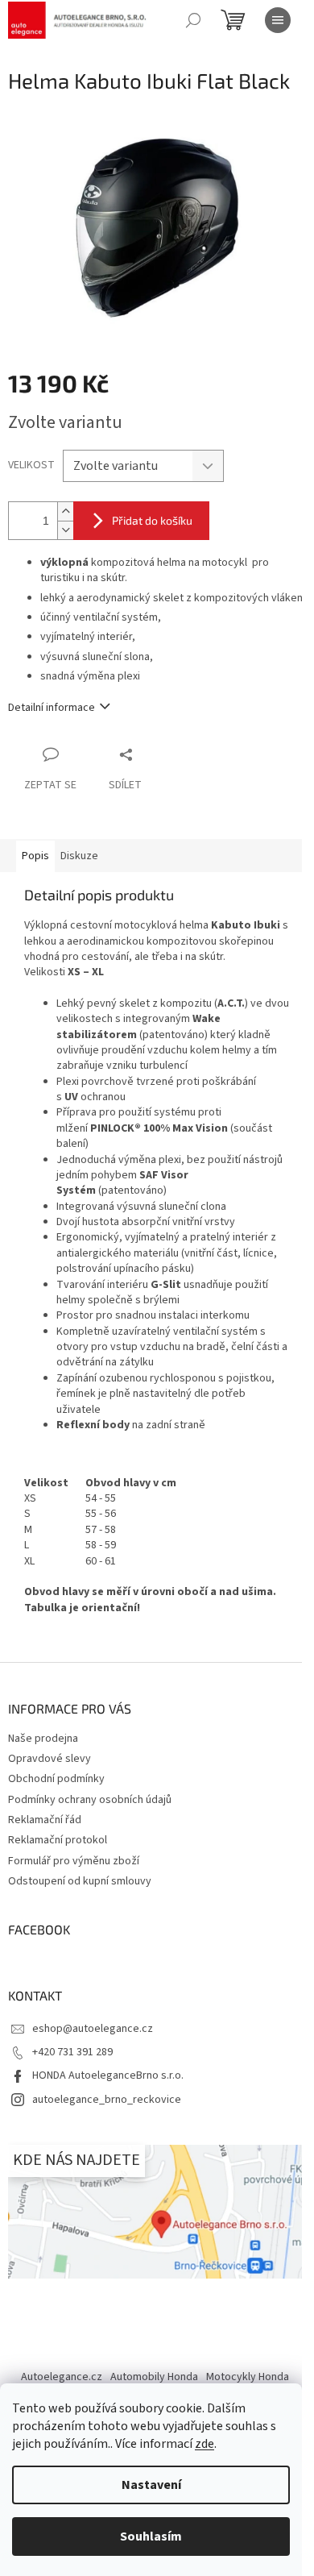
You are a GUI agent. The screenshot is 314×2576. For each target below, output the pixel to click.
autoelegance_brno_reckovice (107, 2100)
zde (205, 2444)
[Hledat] (193, 20)
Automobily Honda (154, 2377)
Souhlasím (151, 2537)
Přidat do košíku (152, 520)
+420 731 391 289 (72, 2052)
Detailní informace (52, 708)
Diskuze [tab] (79, 856)
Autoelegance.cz (62, 2377)
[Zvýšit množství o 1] (65, 511)
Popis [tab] (35, 856)
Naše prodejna (43, 1739)
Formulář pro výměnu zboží (74, 1861)
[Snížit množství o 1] (65, 530)
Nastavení (151, 2485)
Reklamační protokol (58, 1840)
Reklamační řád (45, 1820)
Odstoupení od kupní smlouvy (80, 1881)
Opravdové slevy (50, 1759)
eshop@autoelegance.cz (93, 2029)
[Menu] (278, 20)
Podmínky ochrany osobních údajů (90, 1800)
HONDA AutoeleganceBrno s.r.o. (108, 2075)
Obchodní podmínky (56, 1779)
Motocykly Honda (248, 2377)
